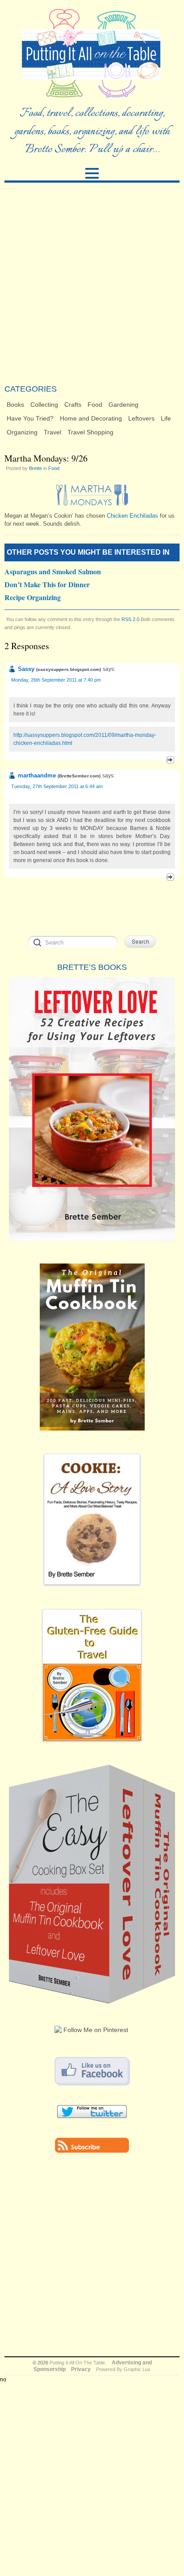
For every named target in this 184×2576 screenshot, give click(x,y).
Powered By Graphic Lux (123, 2369)
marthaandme (37, 775)
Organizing (22, 432)
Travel (52, 432)
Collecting (44, 405)
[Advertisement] (92, 283)
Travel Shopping (90, 432)
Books (15, 405)
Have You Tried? (30, 418)
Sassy (26, 669)
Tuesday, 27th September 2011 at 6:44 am (57, 786)
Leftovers (141, 418)
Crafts (73, 405)
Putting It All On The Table (77, 2363)
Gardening (123, 405)
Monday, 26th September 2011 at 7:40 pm (56, 680)
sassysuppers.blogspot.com (69, 669)
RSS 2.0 (130, 619)
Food (95, 405)
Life (166, 418)
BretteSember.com (79, 776)
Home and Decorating (91, 418)
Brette (36, 468)
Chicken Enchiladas (132, 516)
